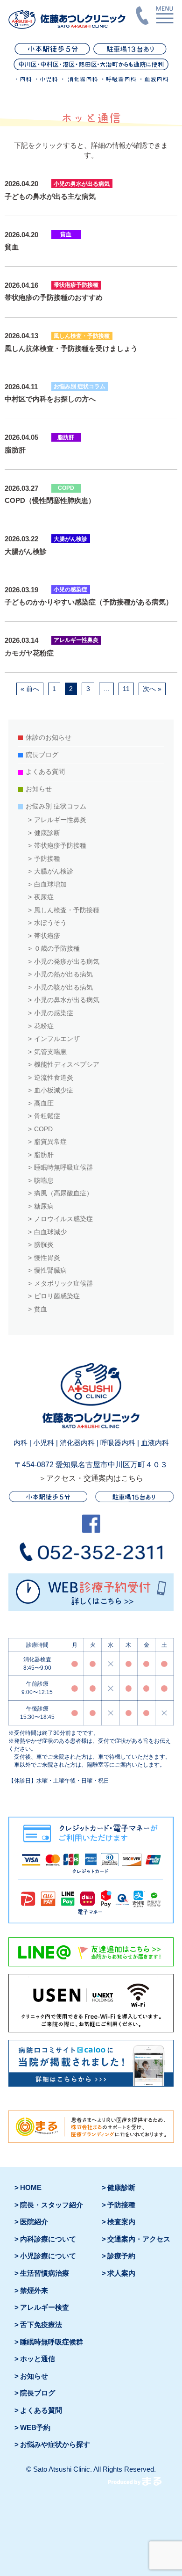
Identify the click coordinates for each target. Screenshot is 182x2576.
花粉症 (44, 1026)
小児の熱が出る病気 (63, 974)
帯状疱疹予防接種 (60, 846)
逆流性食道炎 (54, 1078)
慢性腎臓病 (50, 1270)
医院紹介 (34, 2222)
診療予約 (121, 2256)
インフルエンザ (57, 1039)
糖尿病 (44, 1206)
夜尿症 (44, 897)
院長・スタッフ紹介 (52, 2205)
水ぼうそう (50, 923)
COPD (43, 1129)
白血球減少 (50, 1232)
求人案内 (121, 2273)
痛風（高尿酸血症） (63, 1193)
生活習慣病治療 (45, 2273)
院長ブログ (42, 755)
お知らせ (39, 789)
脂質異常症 (50, 1142)
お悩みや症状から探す (55, 2445)
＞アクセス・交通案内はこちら (91, 1478)
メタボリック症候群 (63, 1284)
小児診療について (48, 2256)
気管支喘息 (50, 1052)
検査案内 (121, 2222)
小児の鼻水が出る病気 (67, 1000)
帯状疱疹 (47, 936)
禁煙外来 (34, 2291)
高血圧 (44, 1103)
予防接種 (47, 859)
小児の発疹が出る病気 (67, 962)
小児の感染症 (54, 1013)
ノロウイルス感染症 (63, 1219)
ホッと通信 (38, 2359)
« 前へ (30, 689)
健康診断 (47, 833)
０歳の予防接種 (57, 949)
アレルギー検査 (45, 2307)
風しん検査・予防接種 (67, 910)
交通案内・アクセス (139, 2239)
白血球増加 (50, 884)
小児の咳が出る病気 (63, 987)
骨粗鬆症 (47, 1116)
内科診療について (48, 2239)
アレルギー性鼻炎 (60, 820)
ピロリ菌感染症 (57, 1296)
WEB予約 (35, 2428)
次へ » (152, 689)
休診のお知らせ (49, 738)
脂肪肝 (44, 1155)
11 (126, 689)
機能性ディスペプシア (67, 1065)
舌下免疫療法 (41, 2325)
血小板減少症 (54, 1090)
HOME (31, 2188)
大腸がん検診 (54, 871)
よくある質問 (45, 772)
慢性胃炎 (47, 1258)
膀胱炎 (44, 1245)
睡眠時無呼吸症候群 (63, 1168)
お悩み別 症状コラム (56, 806)
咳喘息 (44, 1181)
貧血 (41, 1309)
